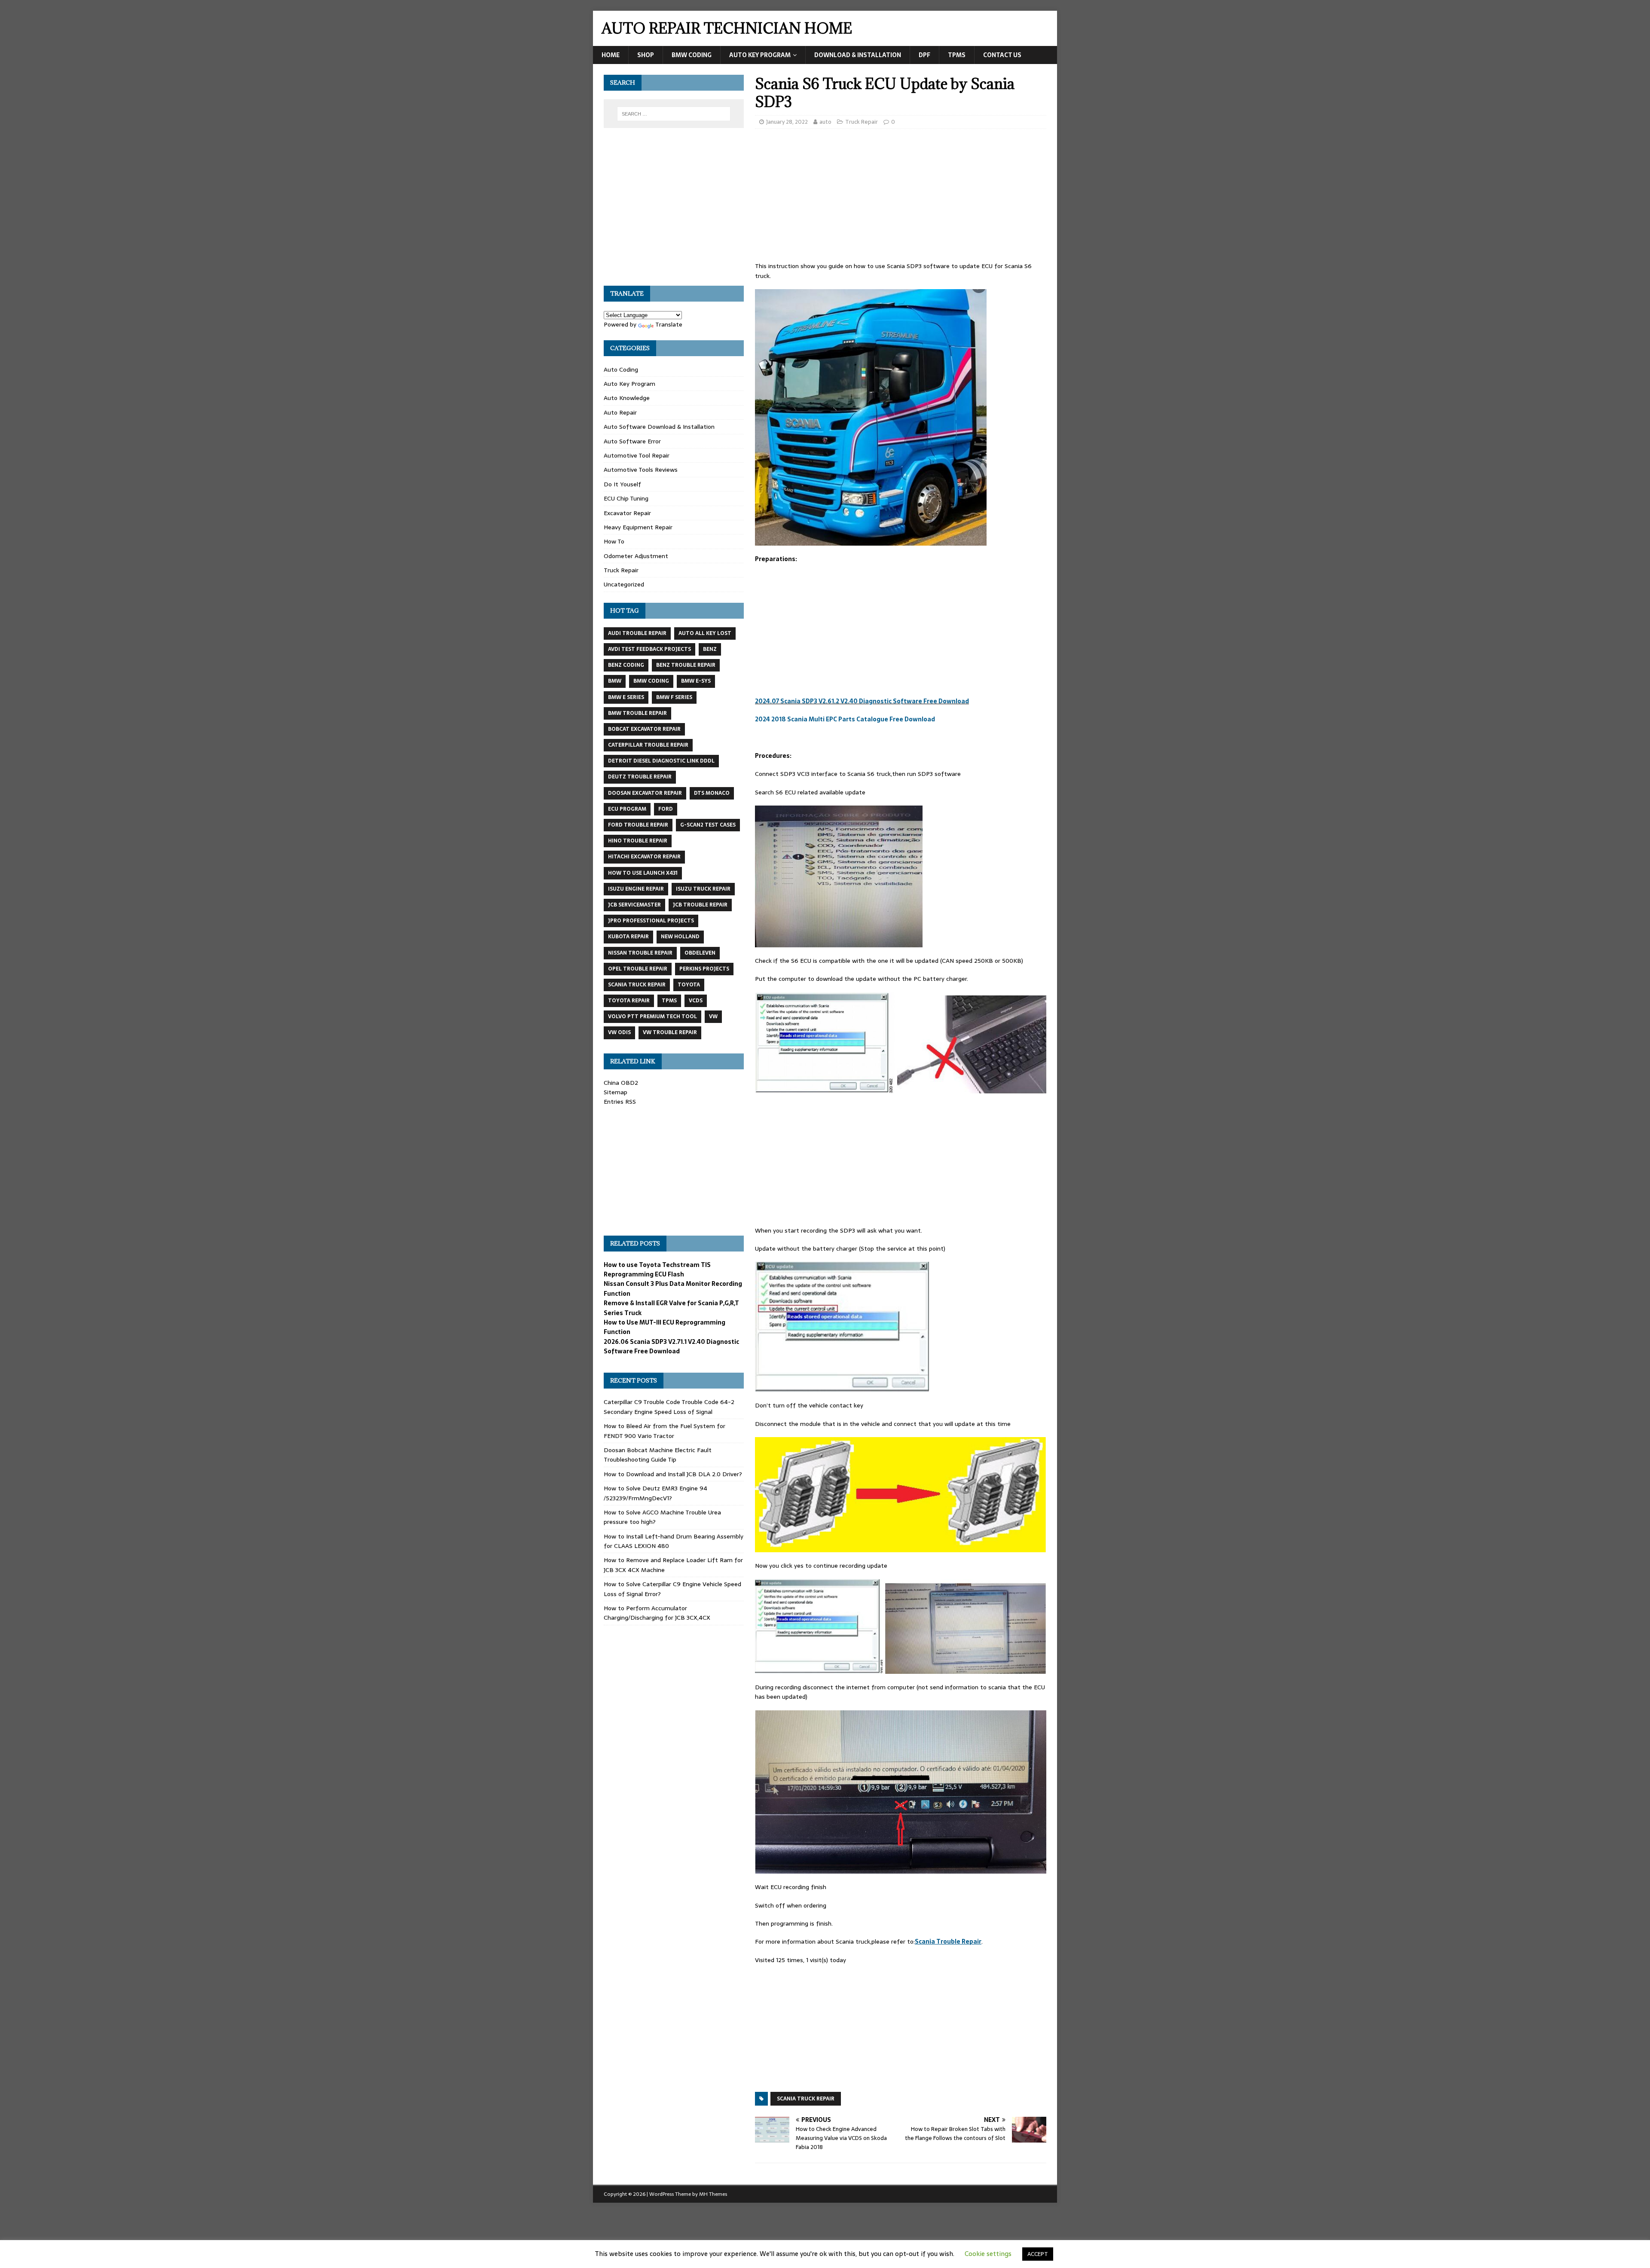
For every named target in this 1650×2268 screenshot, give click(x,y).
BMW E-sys (696, 681)
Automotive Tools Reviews (641, 470)
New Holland (680, 937)
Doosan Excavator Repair (645, 793)
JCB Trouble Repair (700, 905)
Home (611, 55)
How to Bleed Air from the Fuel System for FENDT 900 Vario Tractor (665, 1431)
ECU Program (627, 809)
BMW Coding (692, 55)
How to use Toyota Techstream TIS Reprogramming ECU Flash (657, 1270)
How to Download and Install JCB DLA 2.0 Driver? (673, 1474)
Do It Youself (622, 484)
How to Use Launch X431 (643, 873)
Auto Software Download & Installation (659, 427)
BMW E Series (626, 697)
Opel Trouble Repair (638, 969)
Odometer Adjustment (636, 556)
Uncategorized (624, 584)
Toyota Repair (629, 1001)
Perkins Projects (704, 969)
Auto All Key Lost (705, 633)
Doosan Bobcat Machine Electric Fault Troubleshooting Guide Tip (658, 1455)
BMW (615, 681)
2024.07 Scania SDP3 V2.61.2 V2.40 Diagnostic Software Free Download (862, 701)
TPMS (957, 55)
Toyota (689, 985)
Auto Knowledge (627, 398)
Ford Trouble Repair (638, 825)
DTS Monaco (712, 793)
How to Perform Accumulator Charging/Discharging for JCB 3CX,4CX (657, 1613)
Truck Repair (862, 122)
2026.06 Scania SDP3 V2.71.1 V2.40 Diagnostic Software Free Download (671, 1346)
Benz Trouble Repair (686, 665)
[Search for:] (674, 114)
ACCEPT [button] (1038, 2254)
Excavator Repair (627, 513)
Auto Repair (620, 412)
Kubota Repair (628, 937)
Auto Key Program (760, 55)
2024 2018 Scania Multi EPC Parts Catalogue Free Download (845, 719)
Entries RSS (620, 1102)
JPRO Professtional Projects (651, 921)
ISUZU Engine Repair (636, 889)
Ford (666, 809)
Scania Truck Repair (806, 2099)
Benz (710, 649)
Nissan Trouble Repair (640, 953)
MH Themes (713, 2194)
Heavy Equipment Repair (638, 527)
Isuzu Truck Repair (703, 889)
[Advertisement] (901, 198)
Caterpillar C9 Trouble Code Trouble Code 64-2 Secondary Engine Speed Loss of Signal (669, 1407)
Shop (646, 55)
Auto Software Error (632, 441)
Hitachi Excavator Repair (644, 857)
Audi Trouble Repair (637, 633)
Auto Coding (621, 369)
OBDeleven (700, 953)
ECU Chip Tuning (626, 498)
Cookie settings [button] (988, 2254)
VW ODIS (619, 1032)
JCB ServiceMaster (634, 905)
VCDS (696, 1001)
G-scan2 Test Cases (708, 825)
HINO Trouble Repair (638, 841)
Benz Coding (626, 665)
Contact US (1002, 55)
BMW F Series (674, 697)
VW (713, 1016)
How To (614, 541)
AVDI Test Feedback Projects (649, 649)
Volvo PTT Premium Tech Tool (652, 1016)
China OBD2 (621, 1083)
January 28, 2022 (787, 122)
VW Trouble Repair (670, 1032)
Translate (669, 324)
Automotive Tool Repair (637, 455)
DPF (924, 55)
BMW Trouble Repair (637, 713)
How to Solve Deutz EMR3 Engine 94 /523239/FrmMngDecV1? (655, 1493)
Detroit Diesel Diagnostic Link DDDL (661, 761)
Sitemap (616, 1092)
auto (825, 122)
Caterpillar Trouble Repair (648, 745)
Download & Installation (858, 55)
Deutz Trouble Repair (640, 777)
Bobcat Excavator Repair (644, 729)
